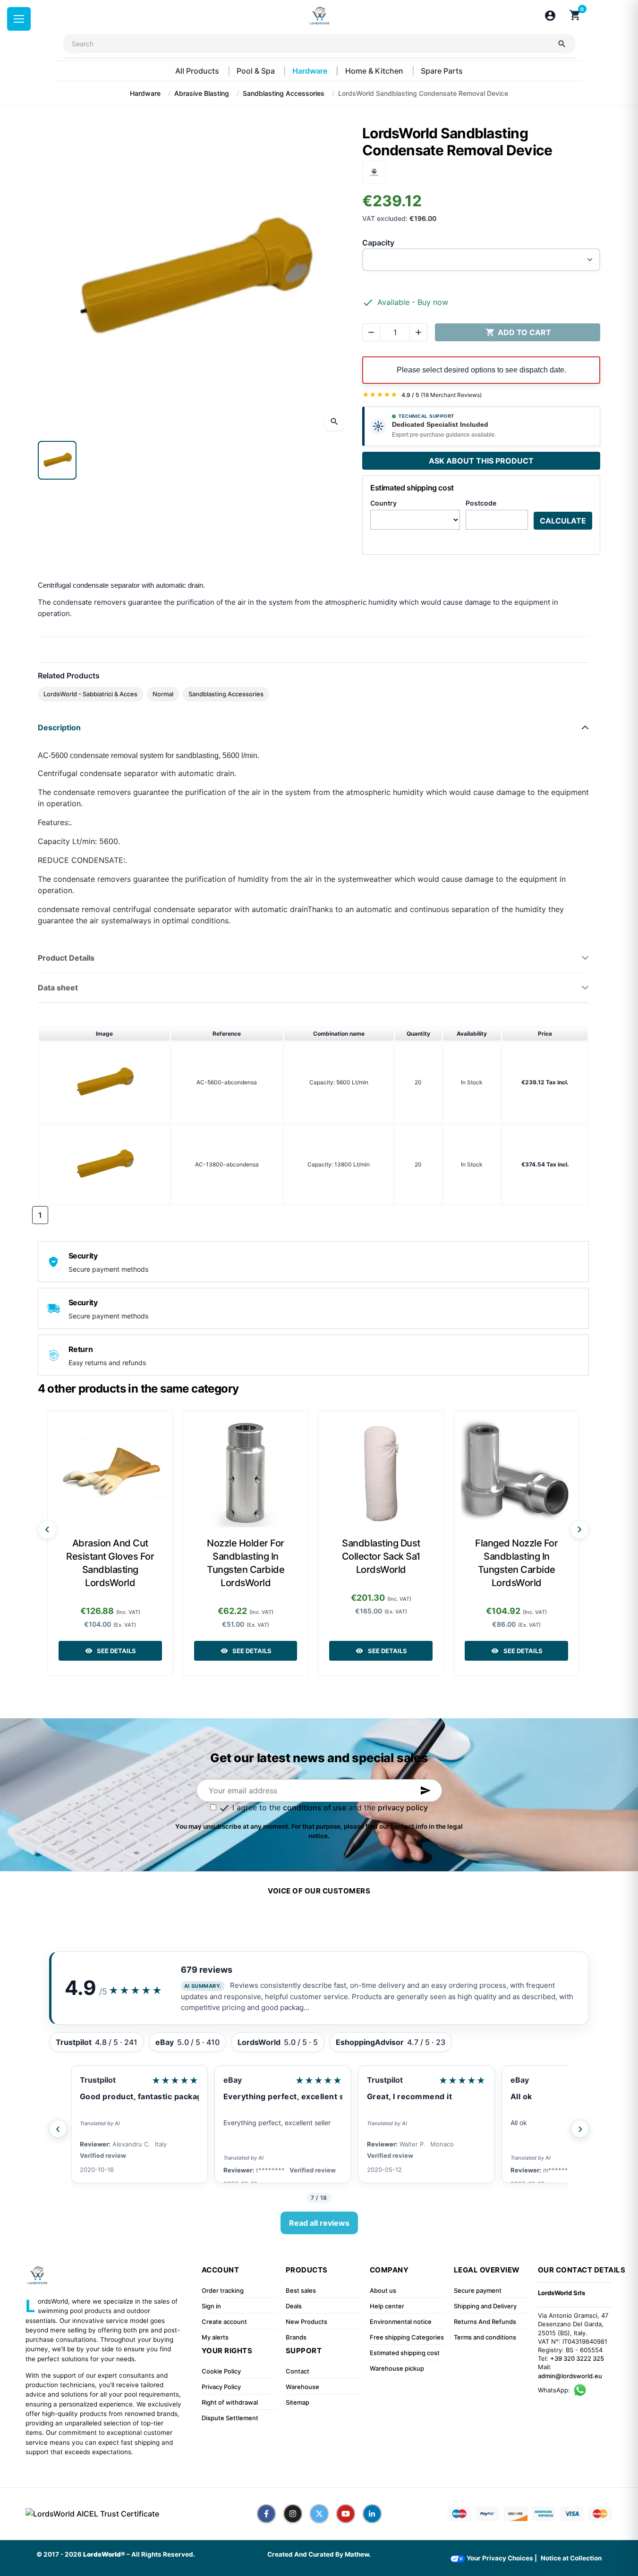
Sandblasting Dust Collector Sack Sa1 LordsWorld (381, 1556)
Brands (296, 2337)
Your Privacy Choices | (501, 2558)
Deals (294, 2306)
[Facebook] (266, 2514)
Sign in (211, 2306)
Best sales (301, 2290)
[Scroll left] (47, 1529)
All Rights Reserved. (163, 2554)
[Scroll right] (579, 1529)
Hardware (311, 71)
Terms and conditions (485, 2337)
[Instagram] (293, 2514)
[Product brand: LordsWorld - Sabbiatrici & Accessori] (374, 171)
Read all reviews (319, 2223)
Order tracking (223, 2290)
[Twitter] (319, 2514)
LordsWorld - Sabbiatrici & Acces (90, 694)
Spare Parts (442, 71)
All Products (198, 71)
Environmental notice (401, 2322)
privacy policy (403, 1807)
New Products (306, 2322)
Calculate (563, 521)
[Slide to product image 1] (57, 460)
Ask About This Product (481, 461)
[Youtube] (346, 2514)
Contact (298, 2371)
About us (383, 2290)
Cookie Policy (221, 2371)
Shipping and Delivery (485, 2306)
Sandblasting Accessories (226, 694)
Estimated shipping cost (405, 2353)
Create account (224, 2322)
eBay (233, 2080)
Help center (387, 2306)
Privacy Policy (221, 2387)
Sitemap (298, 2402)
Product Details (66, 958)
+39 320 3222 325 (577, 2358)
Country (383, 503)
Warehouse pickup (397, 2368)
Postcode (481, 503)
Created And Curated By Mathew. (319, 2554)
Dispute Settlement (230, 2418)
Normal (163, 694)
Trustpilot (98, 2080)
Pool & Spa (257, 71)
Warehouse (302, 2387)
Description (59, 727)
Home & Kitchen (375, 71)
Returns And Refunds (485, 2322)
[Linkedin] (372, 2514)
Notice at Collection (571, 2558)
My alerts (215, 2337)
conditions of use (315, 1807)
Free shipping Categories (407, 2337)
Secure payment (478, 2290)
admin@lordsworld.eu (570, 2376)
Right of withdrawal (230, 2402)
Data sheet (58, 988)
